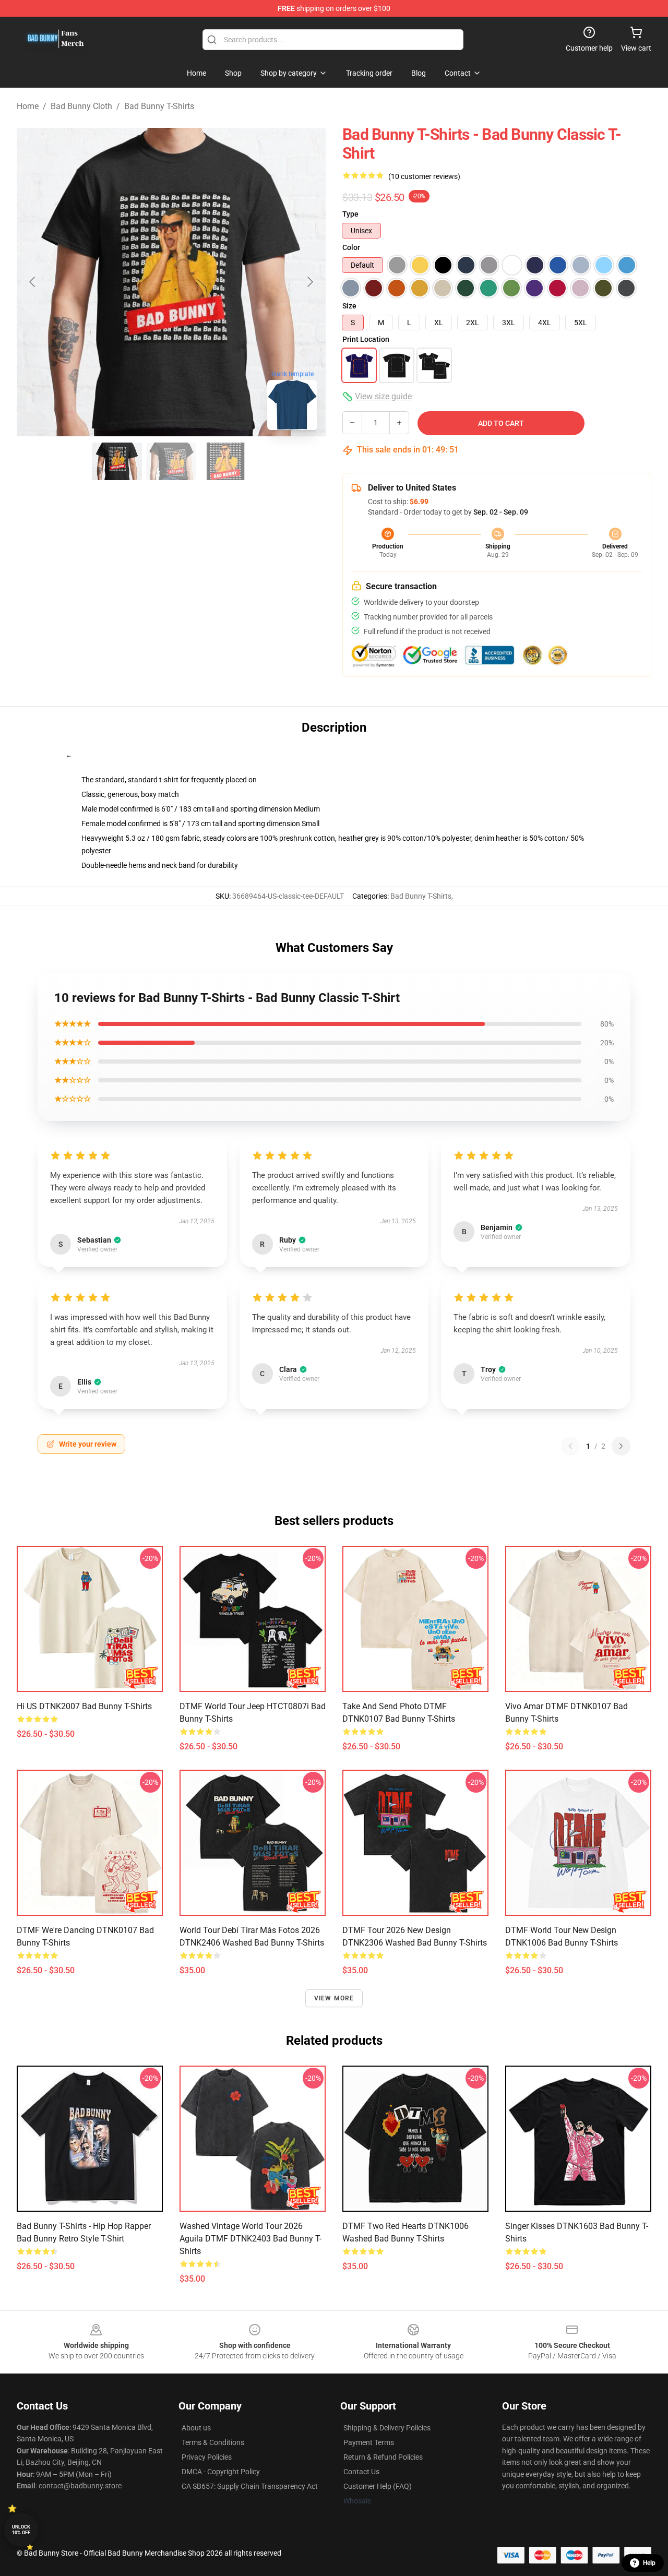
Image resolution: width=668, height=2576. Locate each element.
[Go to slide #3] (225, 461)
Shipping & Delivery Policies (387, 2428)
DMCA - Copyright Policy (221, 2472)
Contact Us (361, 2472)
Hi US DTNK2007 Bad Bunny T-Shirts (84, 1706)
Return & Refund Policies (383, 2457)
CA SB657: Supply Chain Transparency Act (250, 2486)
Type (350, 214)
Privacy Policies (207, 2457)
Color (351, 247)
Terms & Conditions (213, 2442)
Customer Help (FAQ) (378, 2486)
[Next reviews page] (621, 1446)
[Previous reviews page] (570, 1446)
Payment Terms (369, 2442)
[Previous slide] (33, 282)
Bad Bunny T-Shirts (159, 106)
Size (349, 306)
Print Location (366, 339)
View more (334, 1998)
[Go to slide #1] (117, 461)
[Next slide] (309, 282)
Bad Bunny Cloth (81, 106)
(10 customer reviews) (424, 176)
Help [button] (649, 2563)
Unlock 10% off (21, 2530)
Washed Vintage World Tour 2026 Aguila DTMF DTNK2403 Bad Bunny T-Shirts (250, 2239)
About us (196, 2428)
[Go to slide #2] (171, 461)
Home (28, 106)
